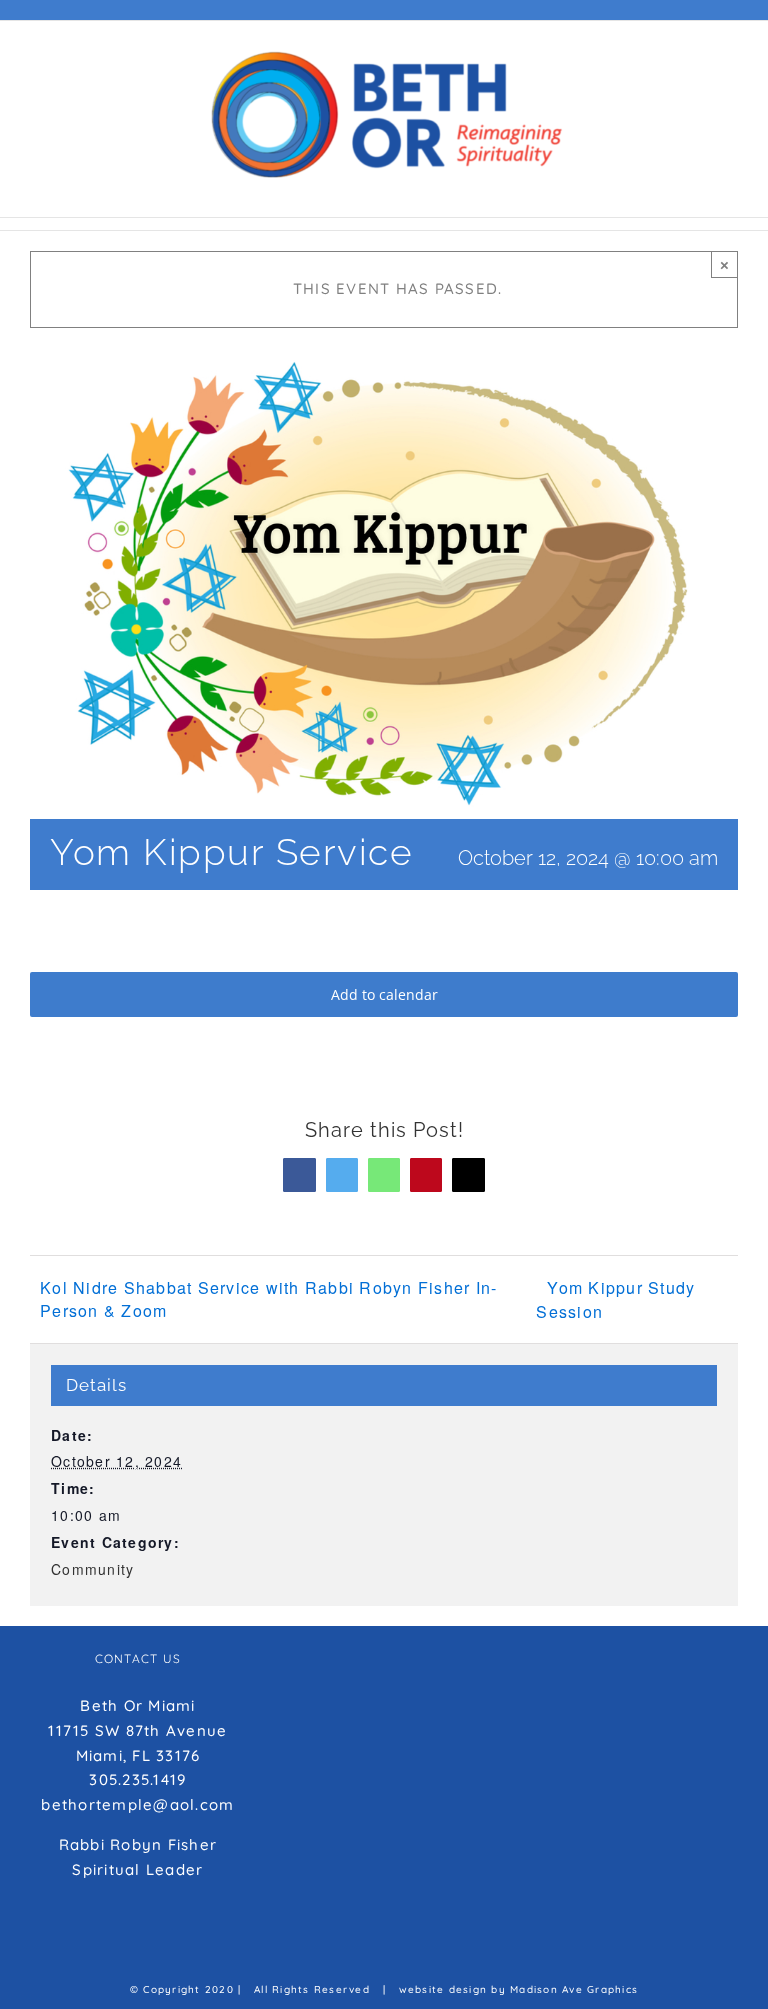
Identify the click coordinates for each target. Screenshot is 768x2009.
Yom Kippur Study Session (615, 1299)
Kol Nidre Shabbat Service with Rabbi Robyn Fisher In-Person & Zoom (268, 1299)
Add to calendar (384, 994)
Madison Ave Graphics (574, 1989)
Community (92, 1569)
